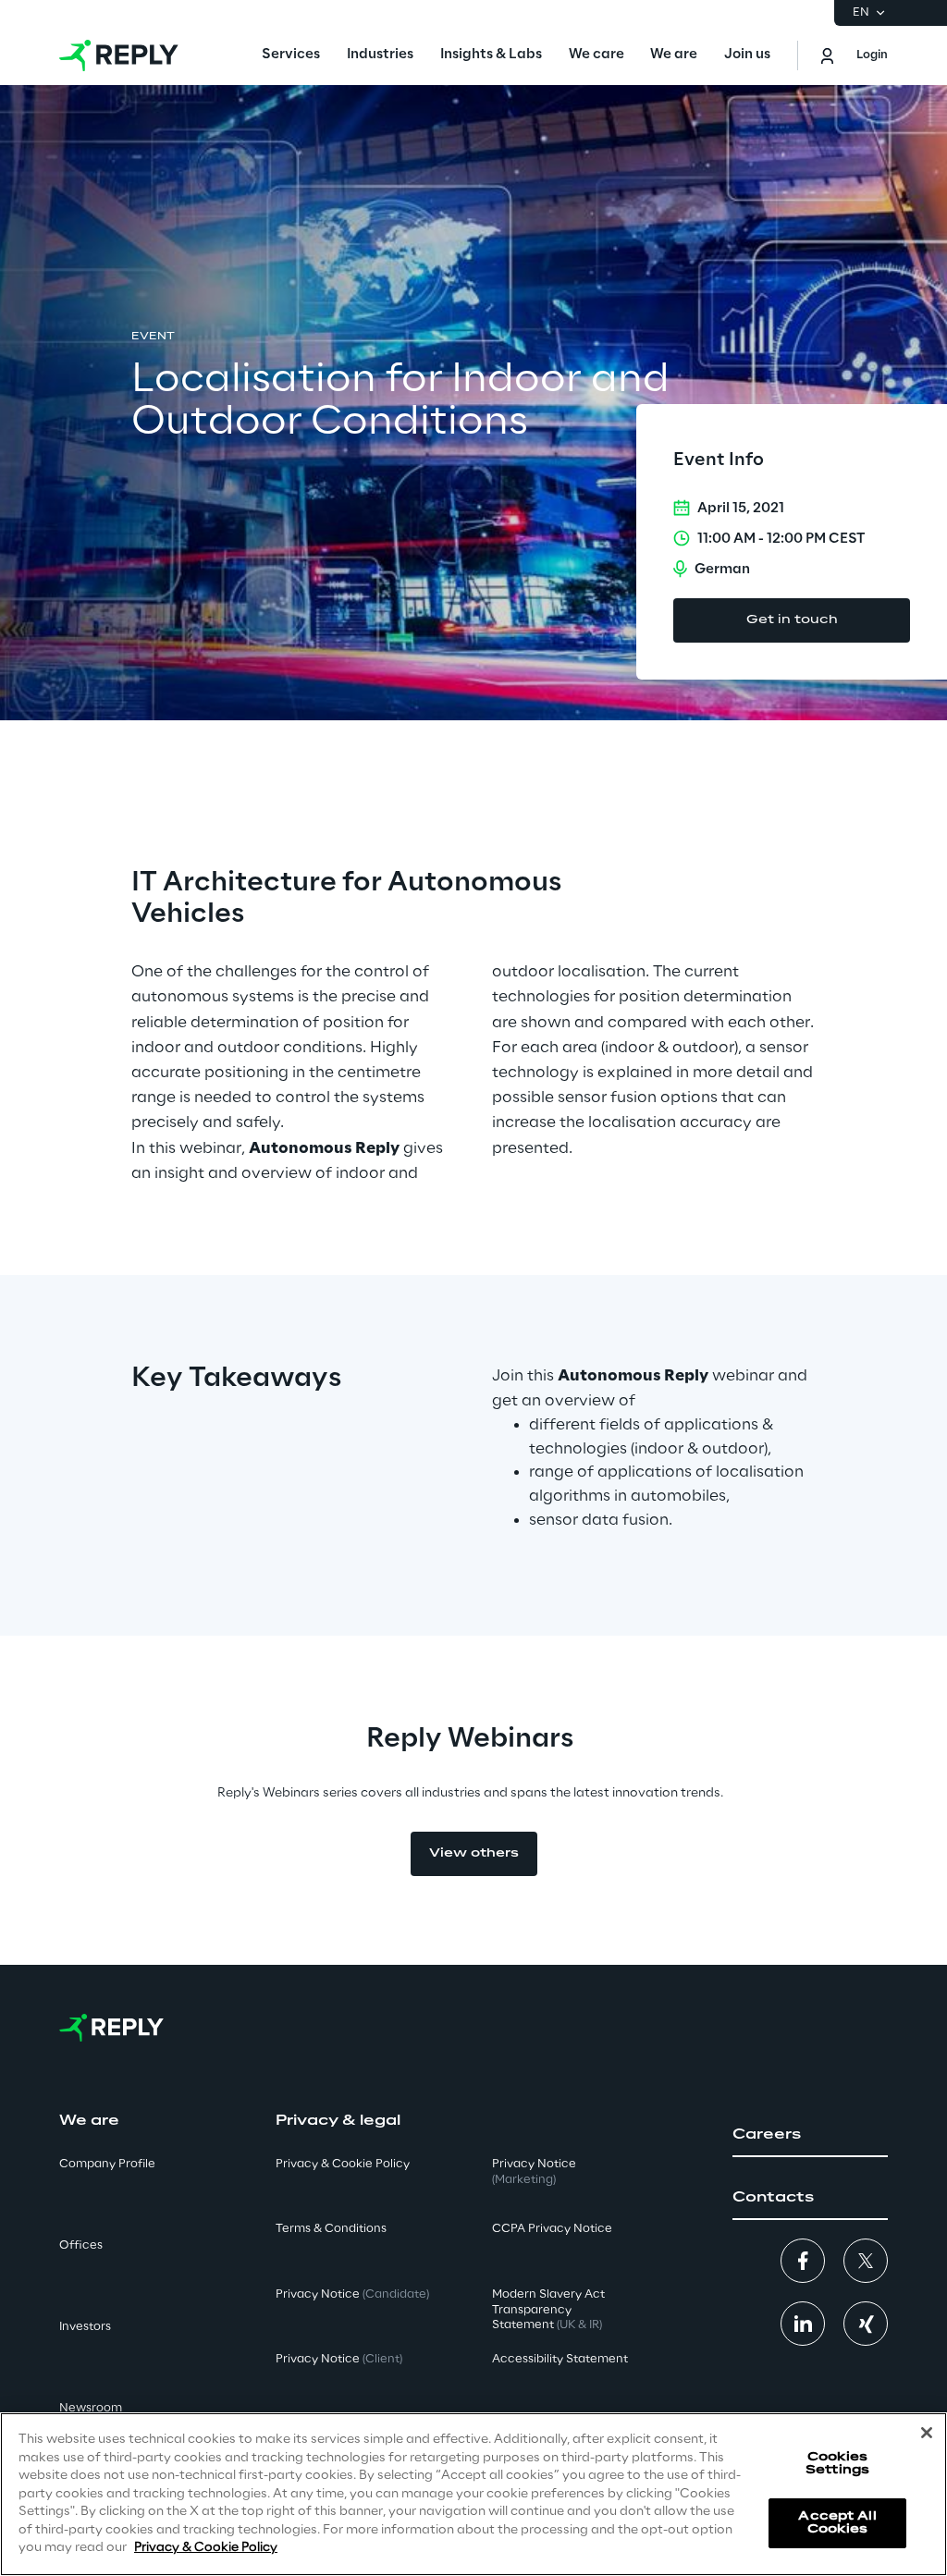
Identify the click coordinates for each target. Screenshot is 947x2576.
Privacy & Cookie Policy (206, 2548)
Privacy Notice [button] (352, 2294)
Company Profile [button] (107, 2164)
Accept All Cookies (837, 2523)
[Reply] (119, 55)
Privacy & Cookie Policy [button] (343, 2164)
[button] (810, 2135)
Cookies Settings (837, 2464)
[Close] (927, 2433)
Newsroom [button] (91, 2408)
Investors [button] (85, 2327)
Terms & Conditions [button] (331, 2229)
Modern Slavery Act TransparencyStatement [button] (548, 2310)
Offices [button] (81, 2245)
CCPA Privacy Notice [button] (552, 2229)
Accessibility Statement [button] (560, 2359)
